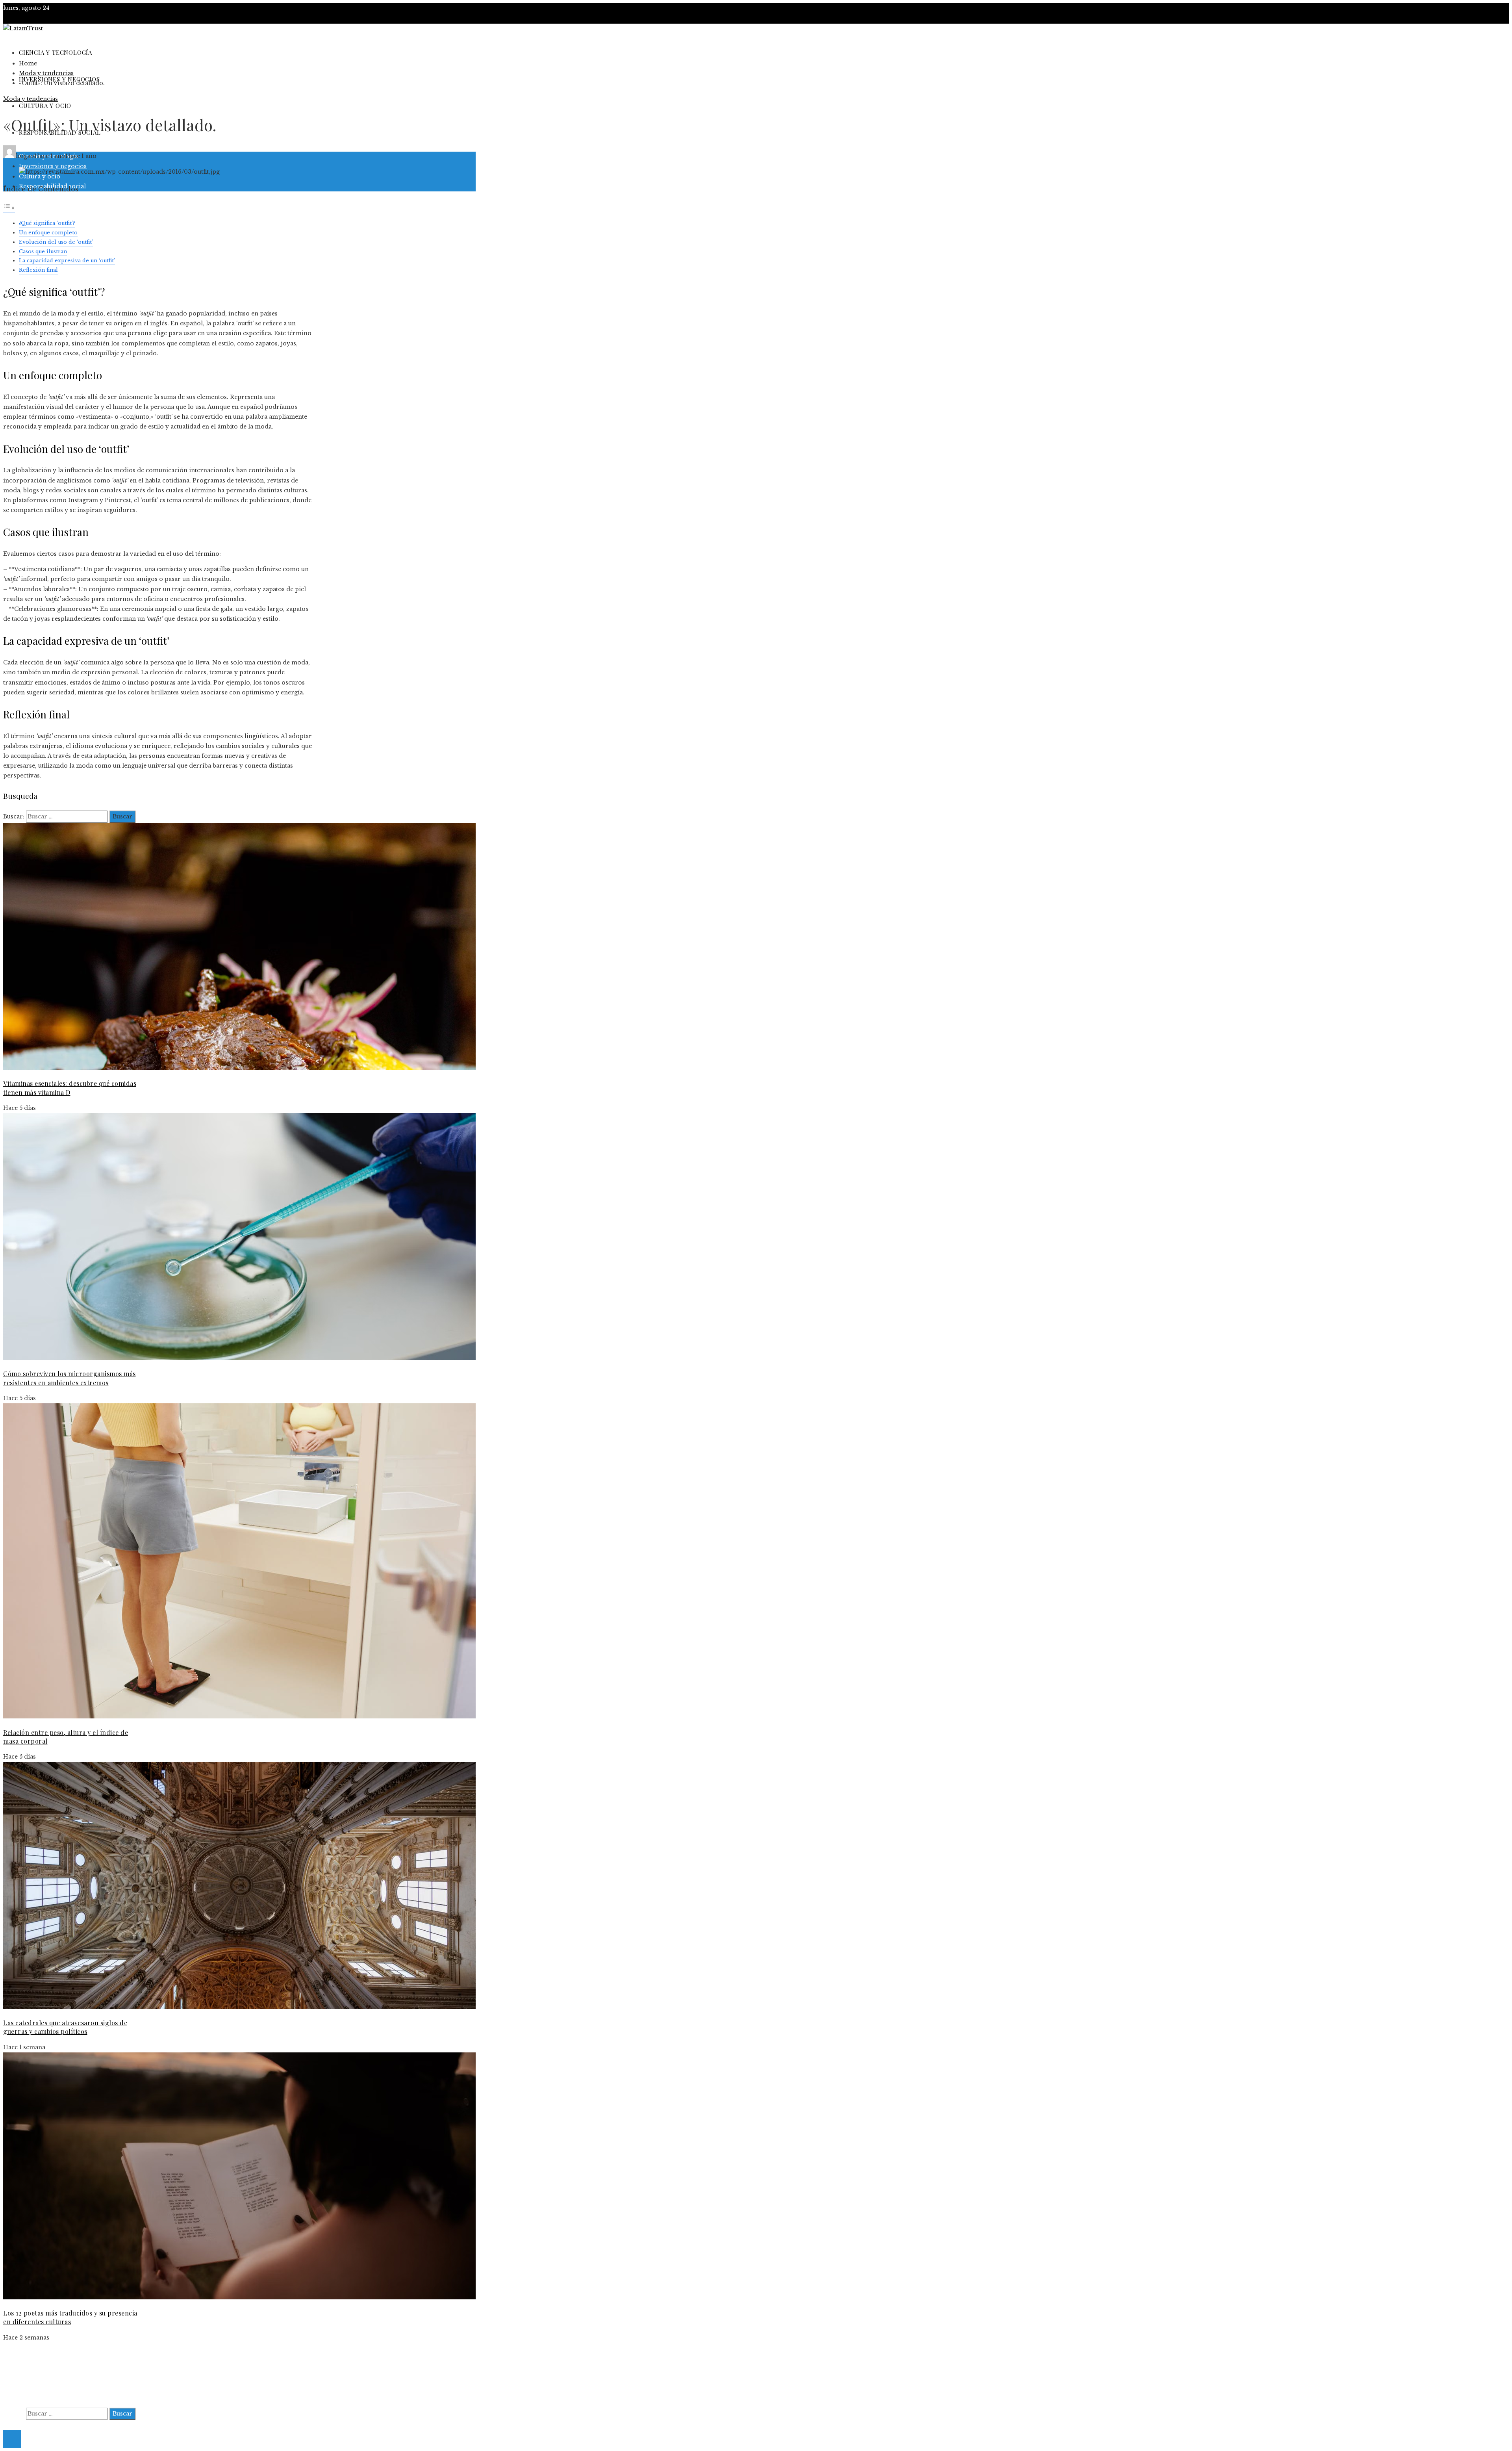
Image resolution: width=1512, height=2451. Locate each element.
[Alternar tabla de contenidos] (9, 209)
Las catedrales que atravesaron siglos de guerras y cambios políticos (65, 2027)
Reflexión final (38, 270)
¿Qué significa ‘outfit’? (47, 223)
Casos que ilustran (43, 251)
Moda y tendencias (31, 99)
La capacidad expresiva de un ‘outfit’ (67, 261)
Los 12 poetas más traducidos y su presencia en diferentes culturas (70, 2317)
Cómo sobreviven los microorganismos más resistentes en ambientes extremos (69, 1378)
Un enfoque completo (48, 233)
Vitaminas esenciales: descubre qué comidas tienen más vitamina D (70, 1088)
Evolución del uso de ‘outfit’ (56, 242)
